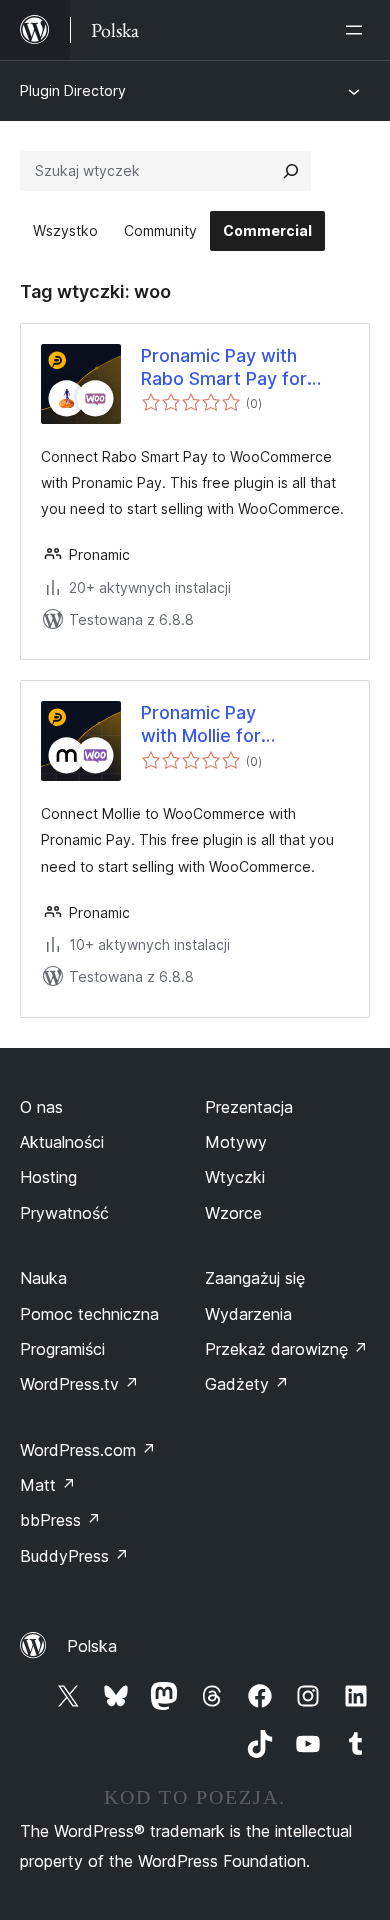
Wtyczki (235, 1177)
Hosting (48, 1177)
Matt (48, 1485)
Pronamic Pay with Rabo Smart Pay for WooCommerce (224, 368)
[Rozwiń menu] (358, 30)
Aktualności (62, 1142)
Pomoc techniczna (89, 1314)
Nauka (43, 1278)
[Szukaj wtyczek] (291, 171)
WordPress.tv (79, 1384)
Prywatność (64, 1213)
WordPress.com (88, 1450)
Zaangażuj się (255, 1278)
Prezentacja (249, 1107)
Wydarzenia (248, 1314)
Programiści (62, 1349)
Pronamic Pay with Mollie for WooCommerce (208, 725)
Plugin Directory (73, 90)
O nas (41, 1107)
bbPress (60, 1520)
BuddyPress (74, 1556)
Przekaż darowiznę (286, 1349)
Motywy (236, 1142)
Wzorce (233, 1213)
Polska (92, 1646)
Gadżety (247, 1384)
